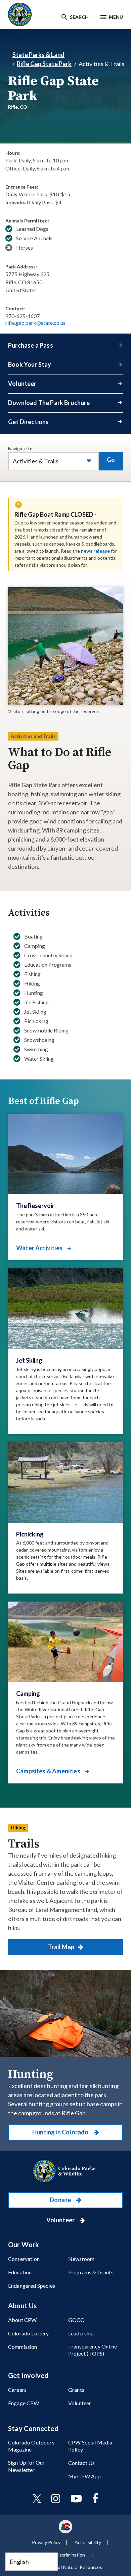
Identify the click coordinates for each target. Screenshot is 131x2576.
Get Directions (29, 422)
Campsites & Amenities (49, 1771)
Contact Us (82, 2463)
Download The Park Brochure (49, 403)
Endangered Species (32, 2286)
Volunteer (22, 384)
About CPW (22, 2320)
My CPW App (85, 2476)
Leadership (81, 2333)
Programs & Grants (91, 2272)
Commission (23, 2347)
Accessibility (88, 2542)
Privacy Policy (46, 2542)
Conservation (24, 2259)
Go (111, 460)
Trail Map (62, 1947)
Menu (116, 17)
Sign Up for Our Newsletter (26, 2466)
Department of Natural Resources (67, 2567)
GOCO (77, 2320)
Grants (76, 2390)
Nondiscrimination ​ (67, 2555)
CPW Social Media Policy (90, 2446)
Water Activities (40, 1248)
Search (79, 17)
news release (95, 551)
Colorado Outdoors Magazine (31, 2446)
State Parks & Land (38, 55)
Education (20, 2272)
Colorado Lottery (29, 2333)
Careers (17, 2390)
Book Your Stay (30, 364)
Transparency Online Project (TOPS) (93, 2350)
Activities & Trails (36, 461)
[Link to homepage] (65, 2171)
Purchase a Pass (31, 345)
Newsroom (81, 2259)
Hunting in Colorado (61, 2132)
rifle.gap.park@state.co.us (35, 323)
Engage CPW (24, 2403)
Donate (61, 2200)
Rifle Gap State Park (44, 64)
